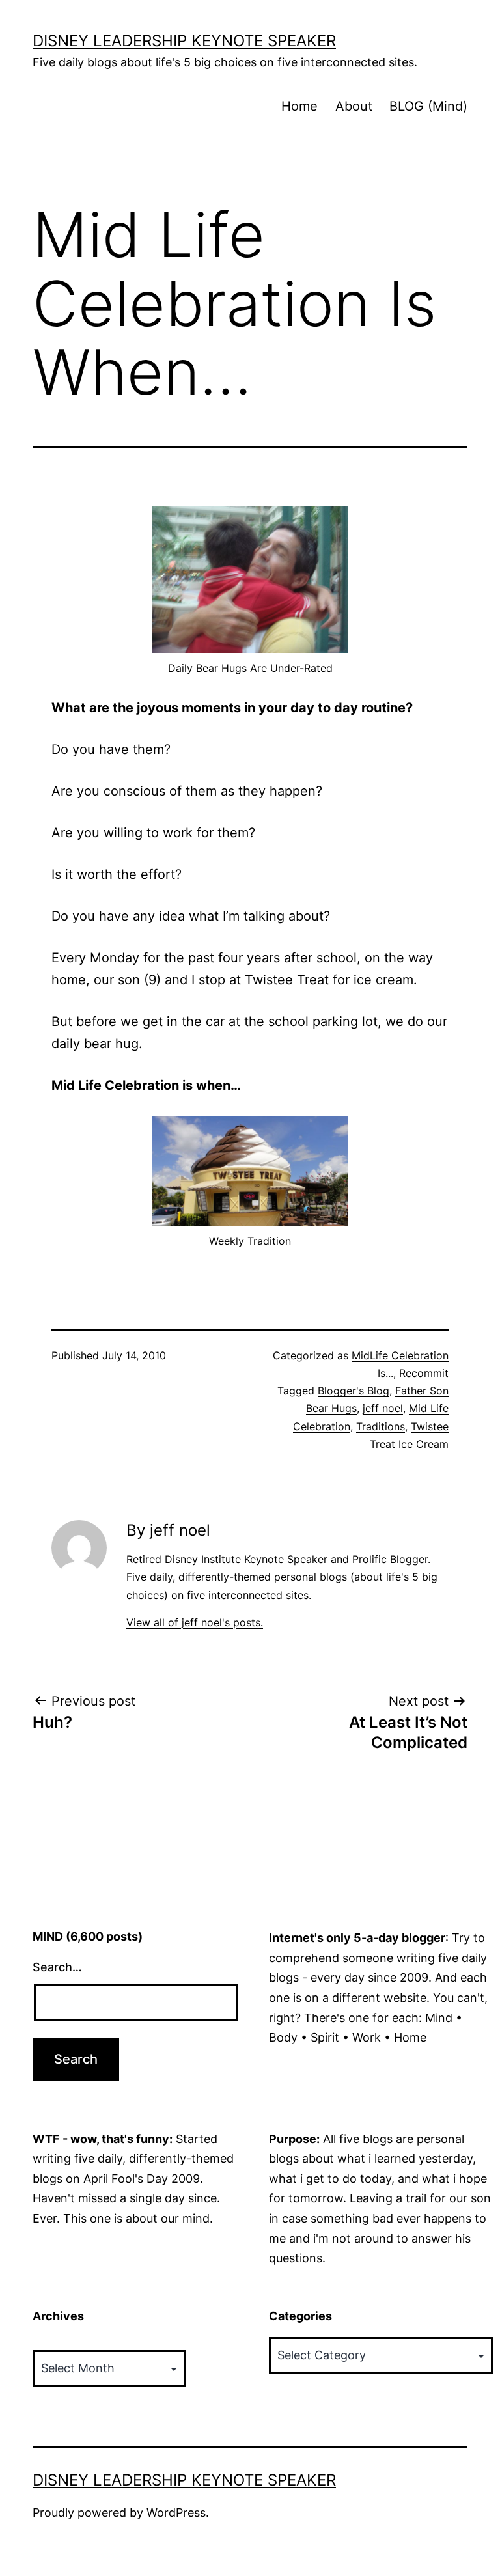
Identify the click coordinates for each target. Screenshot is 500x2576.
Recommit (424, 1373)
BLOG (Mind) (428, 106)
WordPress (176, 2513)
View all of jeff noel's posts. (195, 1622)
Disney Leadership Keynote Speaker (184, 41)
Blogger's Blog (354, 1391)
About (354, 106)
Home (299, 106)
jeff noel (383, 1408)
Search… (57, 1967)
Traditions (381, 1426)
